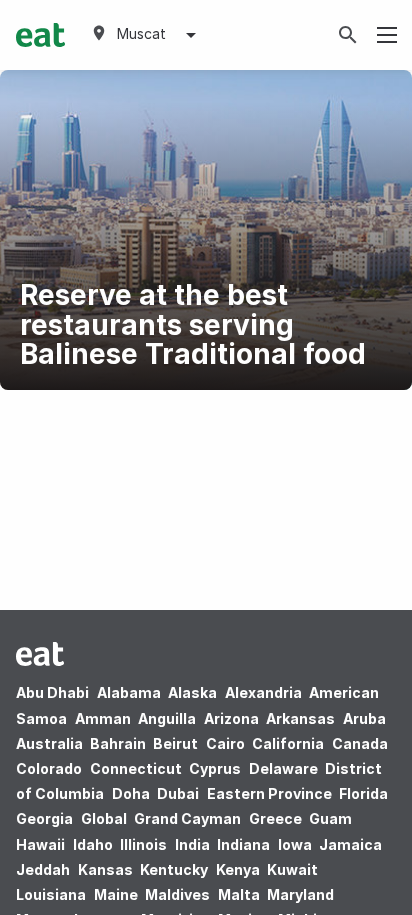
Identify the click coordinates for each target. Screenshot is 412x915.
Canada (360, 743)
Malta (239, 894)
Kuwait (292, 869)
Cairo (225, 743)
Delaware (283, 768)
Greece (275, 818)
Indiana (243, 844)
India (192, 844)
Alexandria (263, 692)
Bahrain (118, 743)
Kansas (105, 869)
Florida (363, 793)
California (288, 743)
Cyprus (215, 768)
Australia (51, 743)
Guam (330, 818)
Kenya (238, 869)
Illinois (143, 844)
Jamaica (350, 844)
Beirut (175, 743)
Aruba (364, 718)
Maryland (300, 894)
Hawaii (40, 844)
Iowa (295, 844)
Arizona (231, 718)
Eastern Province (269, 793)
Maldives (177, 894)
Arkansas (300, 718)
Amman (103, 718)
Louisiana (51, 894)
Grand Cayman (187, 818)
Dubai (178, 793)
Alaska (192, 692)
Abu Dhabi (52, 692)
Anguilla (167, 718)
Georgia (44, 818)
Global (104, 818)
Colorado (49, 768)
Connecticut (136, 768)
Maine (116, 894)
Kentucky (174, 869)
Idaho (93, 844)
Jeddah (43, 869)
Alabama (129, 692)
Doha (131, 793)
